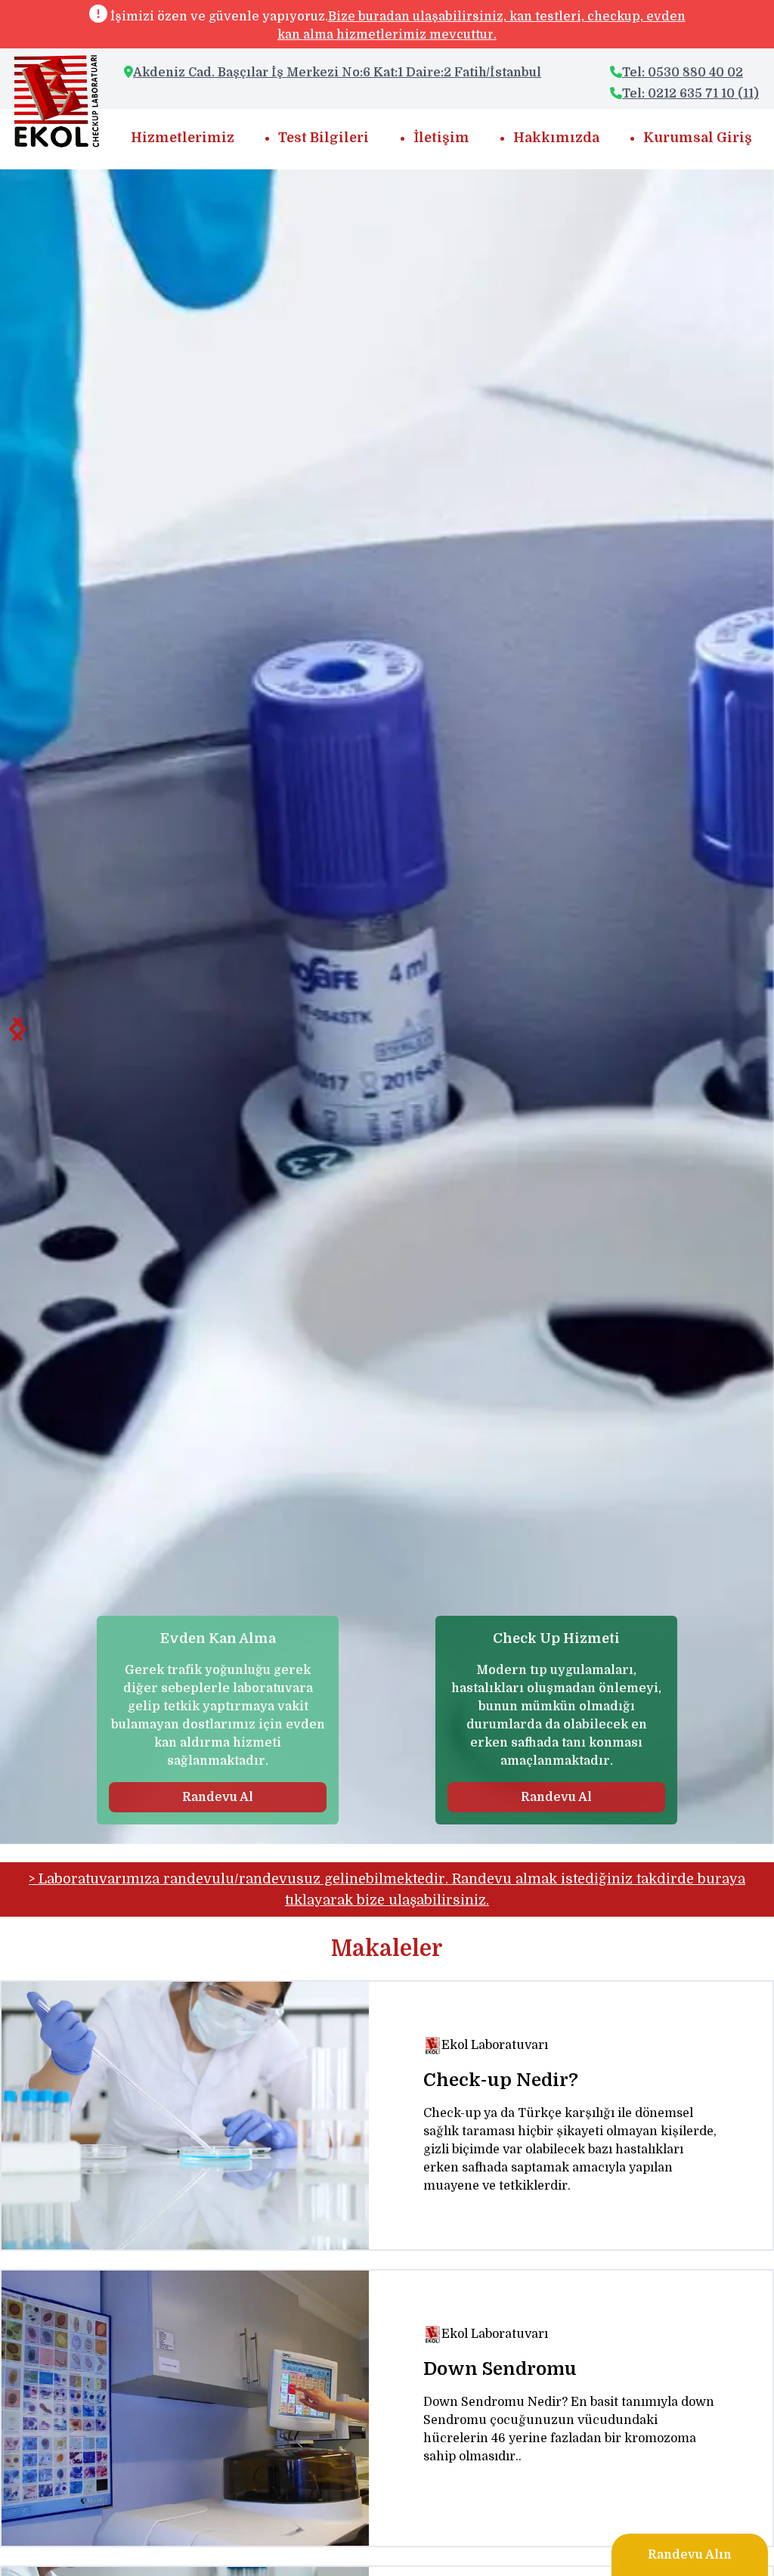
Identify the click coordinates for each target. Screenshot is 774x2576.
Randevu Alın (690, 2555)
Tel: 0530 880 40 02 (683, 73)
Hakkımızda (556, 138)
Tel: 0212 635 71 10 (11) (690, 94)
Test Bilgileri (324, 138)
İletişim (441, 138)
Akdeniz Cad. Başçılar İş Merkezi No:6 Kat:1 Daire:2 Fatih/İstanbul (337, 73)
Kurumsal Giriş (698, 138)
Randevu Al (218, 1797)
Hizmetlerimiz (183, 138)
